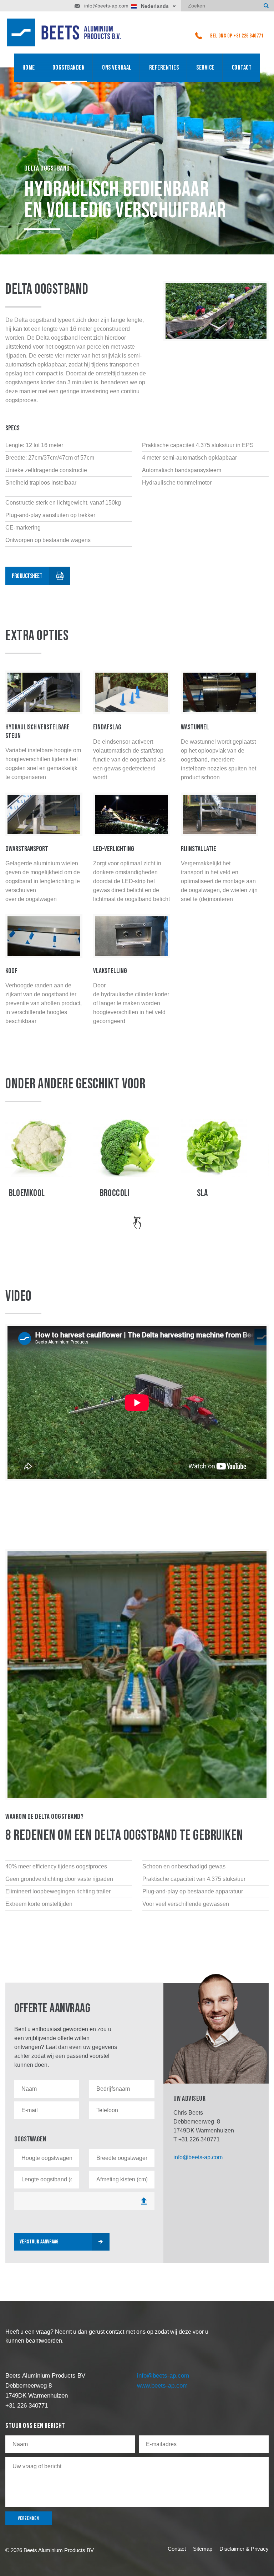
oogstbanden (69, 68)
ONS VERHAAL (117, 68)
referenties (164, 68)
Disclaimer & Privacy (244, 2549)
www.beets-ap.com (162, 2386)
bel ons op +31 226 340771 (237, 36)
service (205, 68)
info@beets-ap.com (106, 6)
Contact (242, 68)
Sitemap (203, 2549)
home (29, 68)
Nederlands (155, 6)
